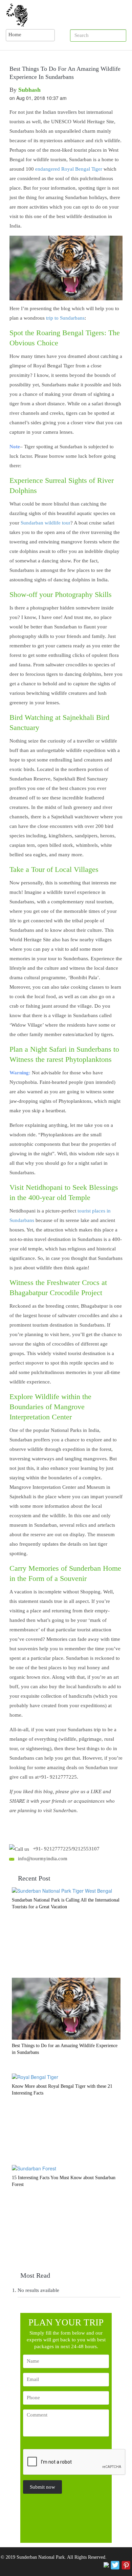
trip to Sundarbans (65, 318)
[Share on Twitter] (115, 2564)
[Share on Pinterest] (126, 2564)
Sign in (119, 36)
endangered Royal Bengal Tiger (69, 169)
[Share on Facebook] (106, 2564)
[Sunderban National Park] (66, 15)
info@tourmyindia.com (43, 1859)
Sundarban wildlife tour (46, 523)
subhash (29, 90)
